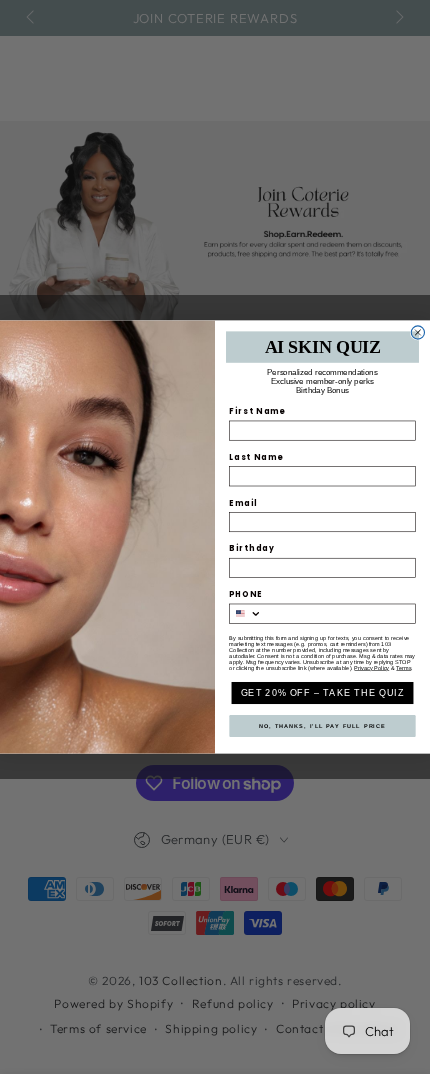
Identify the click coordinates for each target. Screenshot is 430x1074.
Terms (403, 668)
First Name (257, 411)
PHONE (245, 594)
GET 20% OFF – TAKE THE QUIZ (323, 692)
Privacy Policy (371, 668)
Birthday (252, 548)
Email (243, 502)
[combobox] (246, 613)
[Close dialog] (417, 332)
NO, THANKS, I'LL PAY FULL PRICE (322, 726)
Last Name (256, 457)
